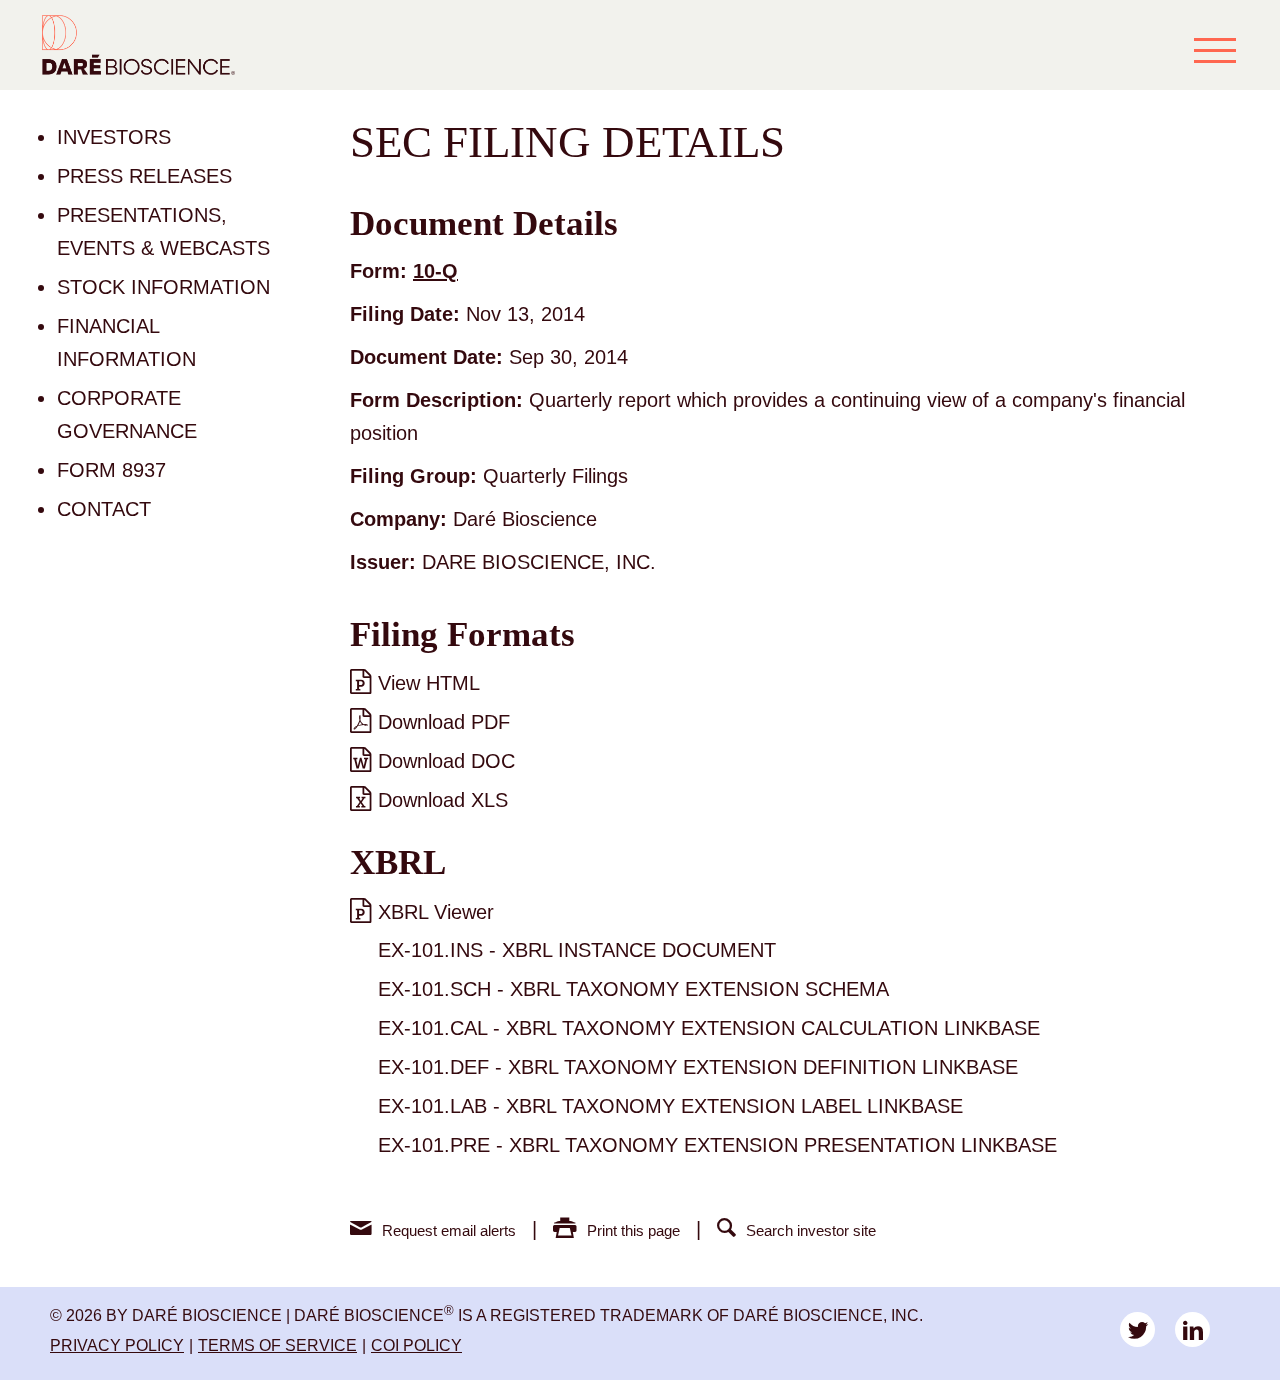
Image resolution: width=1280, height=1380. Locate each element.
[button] (1215, 50)
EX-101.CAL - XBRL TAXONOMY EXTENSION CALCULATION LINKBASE (709, 1028)
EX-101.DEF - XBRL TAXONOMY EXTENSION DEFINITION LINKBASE (698, 1067)
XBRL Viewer (436, 912)
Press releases (144, 176)
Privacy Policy (117, 1345)
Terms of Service (277, 1345)
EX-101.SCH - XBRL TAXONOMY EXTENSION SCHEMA (633, 989)
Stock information (163, 287)
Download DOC (446, 761)
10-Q (435, 271)
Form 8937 (111, 470)
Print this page (633, 1230)
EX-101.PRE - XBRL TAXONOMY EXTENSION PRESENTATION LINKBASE (717, 1145)
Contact (104, 509)
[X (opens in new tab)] (1137, 1329)
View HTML (429, 683)
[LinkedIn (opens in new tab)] (1192, 1329)
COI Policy (416, 1345)
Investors (114, 137)
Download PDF (444, 722)
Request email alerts (449, 1230)
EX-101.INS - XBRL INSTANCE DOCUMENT (577, 950)
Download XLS (443, 800)
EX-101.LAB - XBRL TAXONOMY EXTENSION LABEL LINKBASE (670, 1106)
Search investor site (811, 1230)
